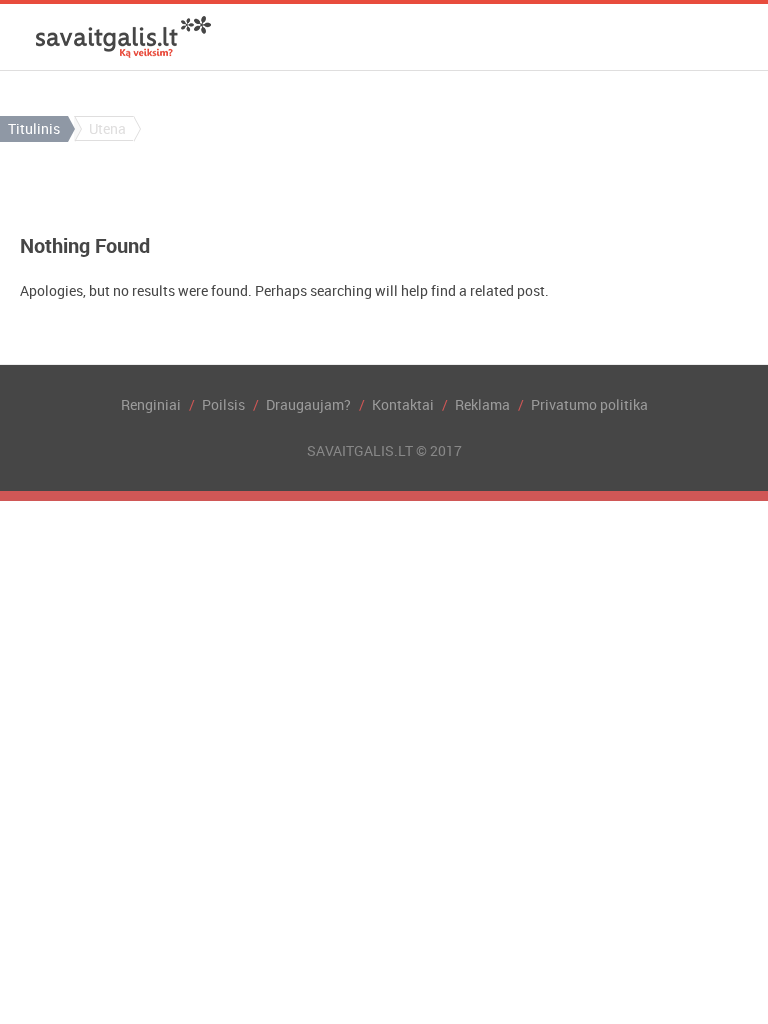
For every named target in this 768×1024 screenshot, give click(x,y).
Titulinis (34, 128)
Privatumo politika (589, 404)
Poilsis (223, 404)
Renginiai (151, 404)
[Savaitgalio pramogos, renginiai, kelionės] (123, 37)
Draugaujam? (308, 404)
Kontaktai (403, 404)
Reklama (482, 404)
